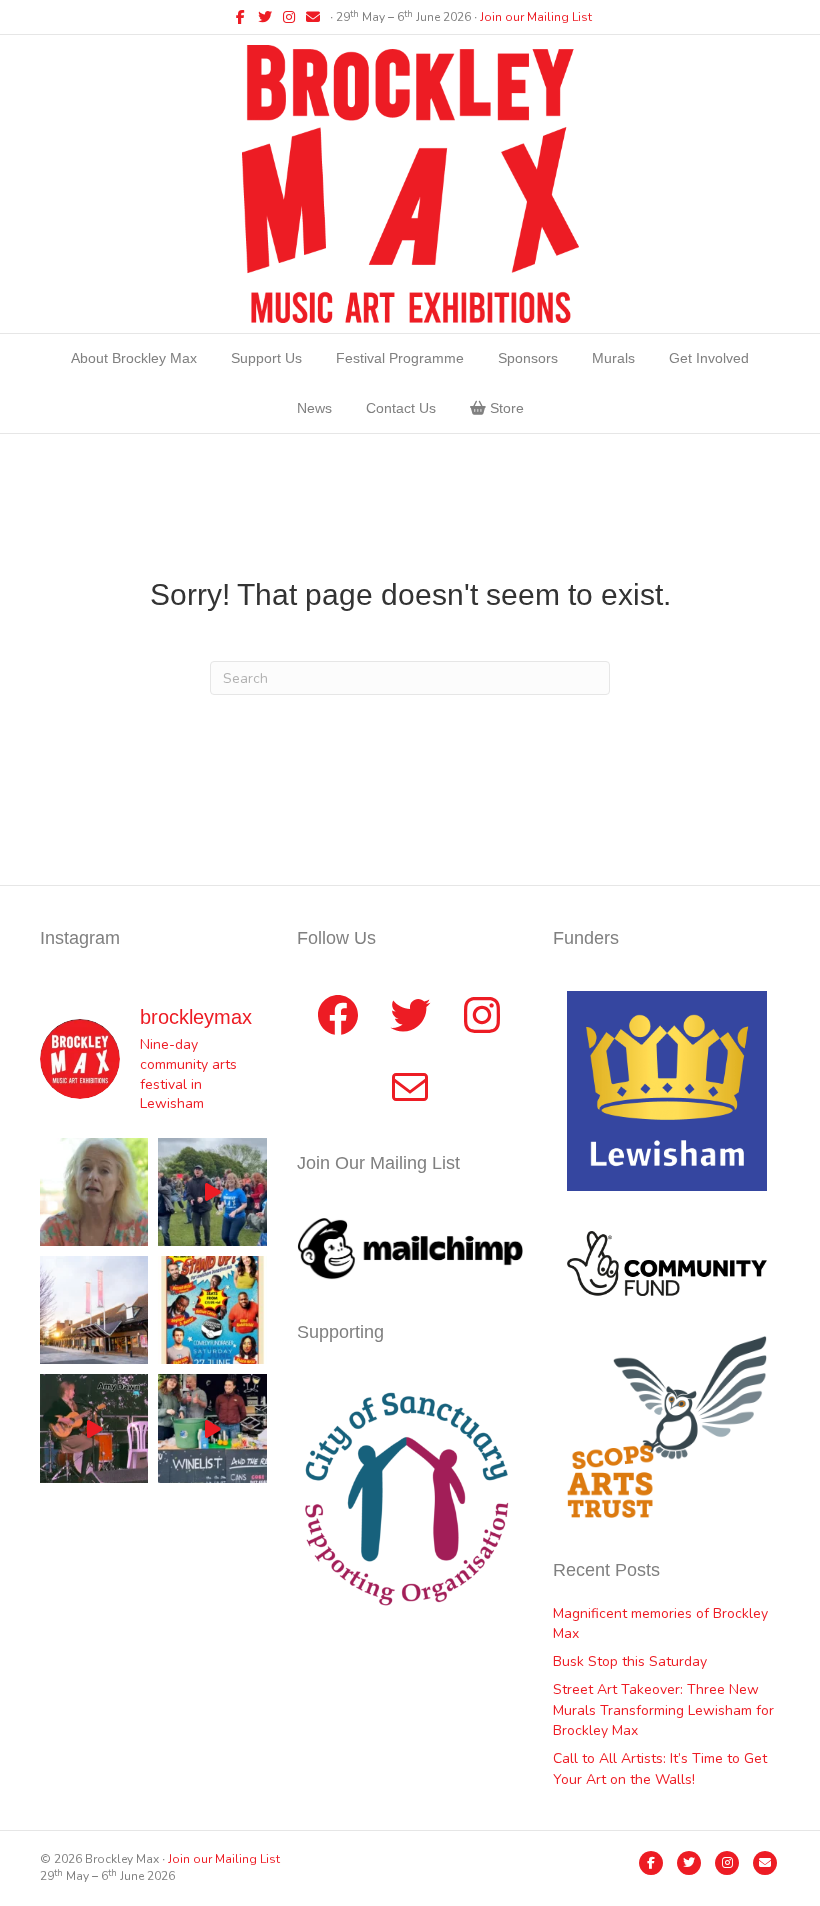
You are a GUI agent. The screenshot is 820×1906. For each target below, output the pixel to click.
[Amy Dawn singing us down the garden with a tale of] (94, 1428)
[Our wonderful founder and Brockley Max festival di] (94, 1192)
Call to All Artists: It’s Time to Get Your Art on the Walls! (660, 1768)
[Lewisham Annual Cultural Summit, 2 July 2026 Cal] (94, 1310)
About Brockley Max (134, 358)
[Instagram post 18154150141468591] (212, 1428)
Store (505, 408)
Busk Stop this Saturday (630, 1661)
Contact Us (401, 408)
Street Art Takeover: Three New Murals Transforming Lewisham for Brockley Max (663, 1710)
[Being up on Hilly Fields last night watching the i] (212, 1192)
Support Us (266, 358)
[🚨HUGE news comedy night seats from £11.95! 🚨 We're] (212, 1310)
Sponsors (528, 358)
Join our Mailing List (536, 17)
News (314, 408)
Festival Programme (400, 358)
